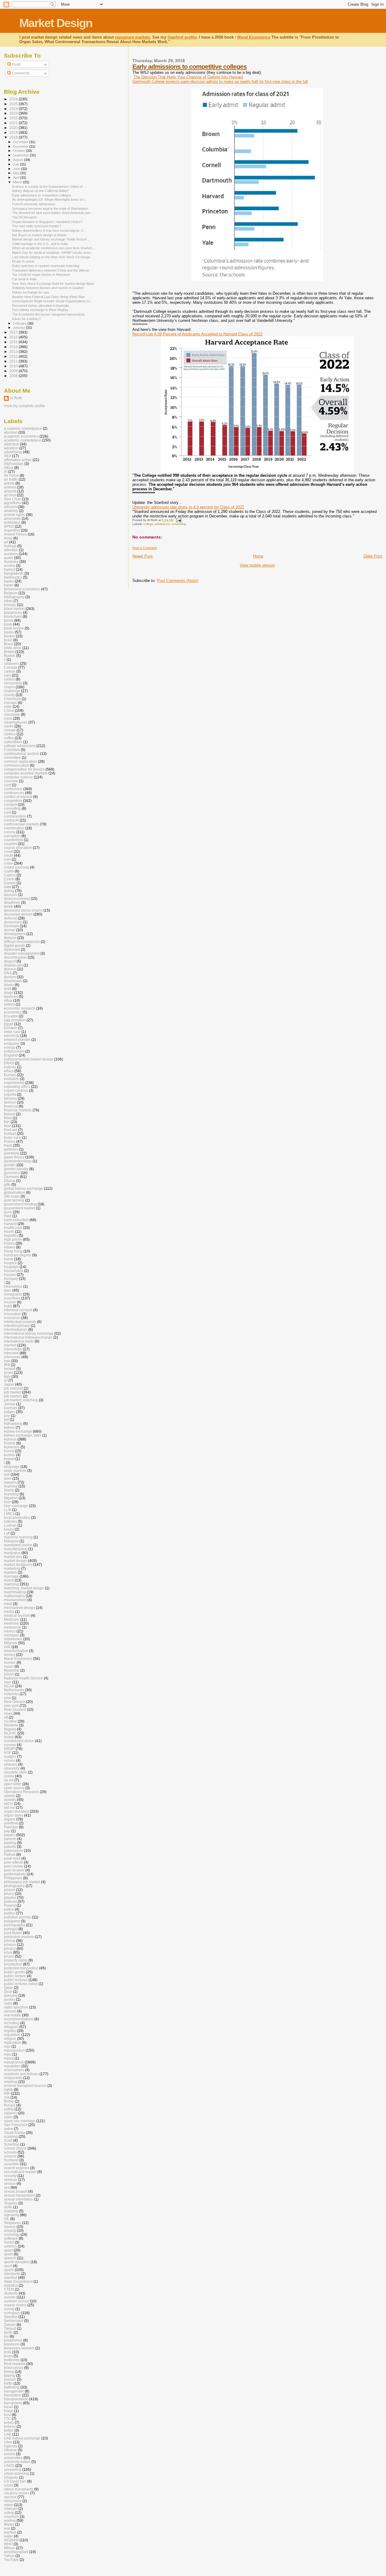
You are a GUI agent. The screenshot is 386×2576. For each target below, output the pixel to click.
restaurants (13, 2078)
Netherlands (14, 1690)
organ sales (14, 1815)
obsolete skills (16, 1772)
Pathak (10, 1854)
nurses (9, 1760)
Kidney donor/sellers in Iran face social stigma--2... (49, 231)
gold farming (14, 1200)
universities (13, 2458)
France (10, 1141)
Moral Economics (254, 37)
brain (8, 640)
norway (10, 1745)
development (15, 934)
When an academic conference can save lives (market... (53, 248)
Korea (9, 1451)
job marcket (13, 1388)
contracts (11, 820)
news (8, 1713)
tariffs (8, 2332)
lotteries (10, 1521)
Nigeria (10, 1729)
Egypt (9, 1024)
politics (10, 1913)
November (21, 146)
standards (12, 2274)
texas (8, 2356)
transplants (13, 2403)
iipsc (8, 1290)
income (10, 1302)
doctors (10, 977)
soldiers (10, 2246)
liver (7, 1502)
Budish (10, 656)
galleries (11, 1149)
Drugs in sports (23, 261)
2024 (14, 109)
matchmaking (15, 1592)
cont (7, 812)
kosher (9, 1455)
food (8, 1126)
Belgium (11, 593)
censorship (13, 683)
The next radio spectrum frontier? (36, 226)
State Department (18, 2281)
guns (8, 1212)
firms (8, 1118)
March (18, 182)
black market (14, 609)
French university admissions (34, 204)
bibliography (14, 597)
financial (11, 1106)
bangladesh (14, 573)
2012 (14, 356)
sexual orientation (19, 2199)
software (11, 2238)
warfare (10, 2532)
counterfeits (13, 840)
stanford (11, 2278)
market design (16, 1561)
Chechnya (12, 699)
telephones (13, 2340)
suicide (10, 2297)
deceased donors (18, 914)
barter (9, 585)
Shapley (11, 2203)
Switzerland (14, 2321)
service (10, 2183)
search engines (17, 2168)
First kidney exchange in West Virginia (40, 310)
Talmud (10, 2328)
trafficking (12, 2387)
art (6, 542)
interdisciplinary (17, 1326)
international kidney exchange (29, 1333)
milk (7, 1647)
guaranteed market (19, 1208)
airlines (10, 487)
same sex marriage (20, 2121)
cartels (9, 679)
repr (7, 2046)
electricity (12, 1036)
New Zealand (15, 1709)
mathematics (14, 1596)
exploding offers (17, 1087)
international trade (19, 1341)
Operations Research (21, 1792)
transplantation (16, 2399)
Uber (8, 2442)
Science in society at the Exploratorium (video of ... (49, 187)
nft (6, 1717)
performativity (15, 1874)
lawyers (10, 1482)
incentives (12, 1298)
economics (13, 1012)
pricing (9, 1941)
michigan (11, 1635)
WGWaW (11, 2540)
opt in (8, 1803)
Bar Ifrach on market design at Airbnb (39, 235)
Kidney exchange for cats (31, 292)
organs (10, 1819)
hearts (9, 1231)
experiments (14, 1083)
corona (10, 832)
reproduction (14, 2050)
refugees (11, 2027)
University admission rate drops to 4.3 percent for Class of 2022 (188, 507)
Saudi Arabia (14, 2133)
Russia (10, 2105)
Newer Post (142, 556)
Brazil (9, 644)
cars (7, 675)
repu (8, 2054)
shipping (11, 2211)
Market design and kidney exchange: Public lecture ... (51, 239)
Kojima (10, 1443)
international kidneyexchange (28, 1337)
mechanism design (19, 1608)
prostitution (13, 1964)
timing (9, 2372)
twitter (9, 2430)
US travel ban (15, 2481)
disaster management (22, 953)
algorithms (13, 503)
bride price (13, 648)
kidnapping (13, 1423)
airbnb (9, 483)
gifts (7, 1184)
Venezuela (13, 2501)
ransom (10, 2011)
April (17, 177)
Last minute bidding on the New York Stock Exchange (51, 257)
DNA (8, 973)
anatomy (11, 511)
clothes (10, 734)
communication (16, 765)
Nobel (9, 1737)
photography (14, 1886)
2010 (14, 366)
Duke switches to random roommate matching (46, 266)
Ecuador (11, 1016)
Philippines (13, 1878)
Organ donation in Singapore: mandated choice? (47, 222)
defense (11, 918)
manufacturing (16, 1549)
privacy (10, 1948)
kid (6, 1420)
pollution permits (17, 1917)
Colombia (12, 750)
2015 (14, 342)
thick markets (15, 2364)
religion (10, 2039)
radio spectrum (16, 2007)
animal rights (14, 515)
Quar (8, 1992)
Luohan (10, 1525)
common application (21, 761)
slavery (10, 2227)
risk (7, 2097)
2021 (14, 123)
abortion (11, 432)
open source (14, 1788)
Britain (9, 652)
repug (9, 2058)
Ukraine (10, 2450)
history (9, 1243)
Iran (7, 1361)
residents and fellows (21, 2074)
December (21, 142)
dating (9, 891)
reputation (12, 2066)
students (11, 2293)
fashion (10, 1102)
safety (9, 2109)
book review (14, 628)
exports (10, 1094)
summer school (16, 2301)
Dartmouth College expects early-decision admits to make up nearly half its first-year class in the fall (220, 82)
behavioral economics (22, 589)
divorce (10, 969)
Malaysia (11, 1541)
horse (9, 1259)
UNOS (9, 2466)
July (16, 164)
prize (8, 1952)
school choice (15, 2148)
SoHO (9, 2242)
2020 (14, 128)
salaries (10, 2113)
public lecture (15, 1976)
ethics (9, 1071)
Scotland (11, 2160)
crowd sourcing (16, 867)
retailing (11, 2082)
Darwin (10, 883)
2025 (14, 104)
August (19, 160)
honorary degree (18, 1255)
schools (10, 2152)
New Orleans (15, 1702)
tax (6, 2336)
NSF (8, 1753)
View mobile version (257, 565)
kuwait (9, 1459)
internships (13, 1349)
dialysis (10, 938)
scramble (11, 2164)
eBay (8, 1000)
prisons (10, 1945)
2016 (14, 337)
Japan (9, 1384)
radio (8, 2003)
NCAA (9, 1686)
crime (8, 863)
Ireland (10, 1369)
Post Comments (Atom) (177, 581)
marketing (12, 1568)
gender (10, 1165)
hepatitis (11, 1235)
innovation (13, 1314)
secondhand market (20, 2172)
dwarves (11, 996)
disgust (10, 961)
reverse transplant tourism (25, 2086)
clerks (9, 726)
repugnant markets (132, 37)
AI (6, 471)
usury (8, 2485)
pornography (14, 1925)
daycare (11, 895)
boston (9, 636)
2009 (14, 371)
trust (7, 2415)
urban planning (16, 2473)
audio (9, 558)
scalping (11, 2136)
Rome (9, 2101)
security (10, 2176)
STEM (9, 2289)
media (9, 1612)
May (17, 173)
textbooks (12, 2360)
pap (7, 1831)
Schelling (12, 2144)
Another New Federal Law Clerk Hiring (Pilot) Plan (48, 297)
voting (9, 2513)
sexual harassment (19, 2195)
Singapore (13, 2223)
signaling (11, 2215)
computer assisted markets (26, 773)
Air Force (11, 475)
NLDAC (10, 1733)
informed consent (18, 1310)
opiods (9, 1796)
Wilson (9, 2548)
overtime (11, 1823)
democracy (13, 922)
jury (7, 1416)
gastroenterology (18, 1161)
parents (10, 1839)
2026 (14, 99)
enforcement (14, 1051)
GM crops (12, 1196)
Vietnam (11, 2509)
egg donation (15, 1020)
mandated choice (18, 1545)
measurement (15, 1600)
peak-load (12, 1858)
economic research (20, 1008)
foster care (13, 1137)
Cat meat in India (24, 279)
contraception (15, 816)
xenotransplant (16, 2552)
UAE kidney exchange (22, 2438)
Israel (8, 1373)
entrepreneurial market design (29, 1059)
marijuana (12, 1553)
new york (11, 1706)
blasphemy (13, 613)
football (10, 1134)
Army (8, 538)
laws (8, 1478)
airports (10, 491)
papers (10, 1835)
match (9, 1580)
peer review (14, 1866)
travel (8, 2407)
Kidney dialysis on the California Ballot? (40, 191)
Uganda (11, 2446)
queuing (11, 1995)
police (9, 1909)
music (9, 1666)
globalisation (14, 1192)
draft (8, 989)
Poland (10, 1905)
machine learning (18, 1537)
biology (10, 605)
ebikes (9, 1004)
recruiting (12, 2023)
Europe (10, 1075)
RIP (7, 2093)
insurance (12, 1318)
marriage (11, 1576)
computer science (18, 777)
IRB (7, 1365)
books (9, 632)
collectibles (13, 742)
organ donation (16, 1811)
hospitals (11, 1267)
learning (11, 1486)
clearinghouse (16, 722)
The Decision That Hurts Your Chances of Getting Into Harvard (188, 77)
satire (8, 2129)
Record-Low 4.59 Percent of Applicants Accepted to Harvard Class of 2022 (197, 334)
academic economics (21, 436)
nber (8, 1682)
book (8, 624)
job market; (13, 1396)
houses (10, 1275)
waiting (10, 2520)
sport (8, 2266)
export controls (16, 1090)
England (11, 1055)
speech (10, 2258)
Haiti (8, 1216)
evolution (11, 1079)
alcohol (10, 495)
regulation (12, 2035)
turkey (9, 2422)
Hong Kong (13, 1251)
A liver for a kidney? (26, 319)
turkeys (10, 2426)
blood (9, 620)
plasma (10, 1897)
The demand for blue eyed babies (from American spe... (53, 213)
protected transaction (21, 1968)
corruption (12, 836)
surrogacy (12, 2313)
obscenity (12, 1768)
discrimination (15, 957)
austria (9, 565)
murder (10, 1662)
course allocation (18, 848)
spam (8, 2254)
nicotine (10, 1721)
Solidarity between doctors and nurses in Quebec (48, 288)
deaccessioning (17, 898)
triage (9, 2411)
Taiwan (10, 2325)
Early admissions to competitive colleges (190, 66)
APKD (9, 526)
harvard (10, 1224)
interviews (12, 1357)
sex (7, 2187)
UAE (8, 2434)
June (17, 169)
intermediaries (16, 1329)
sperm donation (17, 2262)
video (8, 2505)
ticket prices (14, 2368)
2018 (14, 137)
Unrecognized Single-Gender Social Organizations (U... (52, 301)
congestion (13, 801)
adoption (11, 448)
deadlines (12, 902)
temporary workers (19, 2348)
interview (11, 1353)
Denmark (11, 926)
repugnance (14, 2062)
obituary (11, 1764)
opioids (10, 1800)
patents (10, 1847)
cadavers (11, 663)
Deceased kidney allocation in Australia (40, 306)
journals (11, 1408)
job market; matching (21, 1400)
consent (10, 804)
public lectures (16, 1980)
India (8, 1306)
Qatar (8, 1988)
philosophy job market (22, 1882)
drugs (9, 993)
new (7, 1698)
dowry (9, 985)
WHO (8, 2544)
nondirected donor (19, 1741)
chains (9, 687)
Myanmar (12, 1670)
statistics (11, 2285)
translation (13, 2395)
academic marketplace (22, 440)
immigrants (13, 1294)
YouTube (11, 2560)
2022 (14, 118)
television (12, 2344)
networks (11, 1694)
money (9, 1655)
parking (10, 1843)
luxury (9, 1529)
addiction (11, 444)
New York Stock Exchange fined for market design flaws (53, 284)
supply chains (15, 2305)
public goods (14, 1972)
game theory (14, 1157)
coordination (14, 828)
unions (9, 2454)
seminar (11, 2180)
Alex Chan (13, 499)
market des (13, 1557)
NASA (9, 1674)
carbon (10, 671)
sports (9, 2270)
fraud (8, 1145)
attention (11, 550)
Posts (16, 64)
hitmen (9, 1247)
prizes (9, 1956)
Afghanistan (14, 464)
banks (9, 581)
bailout (9, 569)
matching (11, 1584)
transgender (14, 2391)
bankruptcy (13, 577)
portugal (11, 1929)
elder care (12, 1032)
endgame (12, 1043)
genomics (12, 1173)
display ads (13, 965)
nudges (10, 1756)
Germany (11, 1177)
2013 (14, 352)
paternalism (14, 1850)
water (8, 2536)
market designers (18, 1564)
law (7, 1474)
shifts (8, 2207)
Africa (9, 468)
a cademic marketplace (23, 428)
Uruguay (11, 2477)
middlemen (13, 1639)
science (10, 2156)
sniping (10, 2230)
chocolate (12, 714)
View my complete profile (24, 406)
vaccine (10, 2497)
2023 (14, 113)
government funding (20, 1204)
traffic (8, 2383)
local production (17, 1517)
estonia (10, 1067)
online (9, 1776)
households (14, 1271)
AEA (8, 456)
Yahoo (9, 2556)
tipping (9, 2375)
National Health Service (23, 1678)
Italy (7, 1376)
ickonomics (13, 1286)
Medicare (12, 1619)
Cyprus (10, 875)
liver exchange (16, 1506)
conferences (14, 793)
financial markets (18, 1110)
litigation (11, 1498)
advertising (13, 452)
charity (9, 695)
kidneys (10, 1439)
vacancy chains (17, 2493)
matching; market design (24, 1588)
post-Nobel (13, 1933)
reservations (14, 2070)
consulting (12, 808)
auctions (11, 554)
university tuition (17, 2462)
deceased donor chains (23, 910)
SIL (7, 2219)
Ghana (9, 1181)
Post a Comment (145, 548)
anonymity (12, 518)
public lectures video (21, 1984)
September (21, 155)
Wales (9, 2524)
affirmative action (18, 460)
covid (8, 851)
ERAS (9, 1063)
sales (8, 2117)
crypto (9, 871)
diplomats (12, 949)
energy (10, 1047)
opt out (9, 1807)
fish (7, 1122)
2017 (14, 332)
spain (8, 2250)
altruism (10, 507)
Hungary (11, 1279)
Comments (20, 73)
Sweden (11, 2317)
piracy (9, 1894)
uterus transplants (19, 2489)
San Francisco (16, 2125)
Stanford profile (182, 37)
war (7, 2528)
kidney (9, 1427)
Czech (9, 879)
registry (10, 2031)
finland (9, 1114)
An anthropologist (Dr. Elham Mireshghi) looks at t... (49, 199)
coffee (9, 738)
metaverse (13, 1627)
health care (13, 1228)
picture (9, 1890)
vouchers (11, 2516)
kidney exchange (18, 1431)
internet (10, 1345)
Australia (11, 562)
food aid (11, 1130)
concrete (11, 781)
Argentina (12, 530)
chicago (10, 703)
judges (9, 1412)
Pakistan (11, 1827)
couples (10, 844)
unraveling (179, 524)
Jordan (10, 1404)
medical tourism (17, 1615)
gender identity (16, 1169)
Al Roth (16, 398)
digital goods (14, 946)
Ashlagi (10, 546)
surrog (9, 2309)
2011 (14, 361)
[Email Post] (178, 520)
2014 (14, 347)
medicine (11, 1623)
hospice (10, 1263)
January (19, 328)
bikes (8, 601)
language (12, 1467)
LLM (8, 1510)
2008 (14, 376)
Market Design (56, 23)
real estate (13, 2015)
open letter (13, 1784)
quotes (9, 1999)
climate (10, 730)
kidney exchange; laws (23, 1435)
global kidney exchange (24, 1188)
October (19, 151)
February (20, 323)
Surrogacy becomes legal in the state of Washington (50, 209)
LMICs (9, 1514)
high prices (13, 1239)
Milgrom (11, 1643)
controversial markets (21, 824)
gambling (12, 1153)
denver (10, 930)
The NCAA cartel (24, 217)
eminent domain (17, 1040)
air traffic (11, 479)
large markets (15, 1470)
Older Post (373, 556)
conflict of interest (18, 797)
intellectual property (20, 1322)
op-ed (9, 1780)
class (8, 718)
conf (7, 785)
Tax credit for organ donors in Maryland (41, 275)
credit (8, 855)
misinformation (16, 1651)
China (9, 710)
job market (13, 1392)
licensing (11, 1494)
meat (8, 1604)
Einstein (11, 1028)
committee (12, 757)
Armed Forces (15, 534)
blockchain (13, 616)
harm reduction (16, 1220)
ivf (6, 1380)
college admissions (157, 524)
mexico (10, 1631)
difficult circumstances (22, 942)
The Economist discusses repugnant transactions (48, 314)
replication (13, 2042)
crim (7, 859)
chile (8, 707)
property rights (16, 1960)
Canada (11, 667)
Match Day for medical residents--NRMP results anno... (53, 253)
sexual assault (16, 2191)
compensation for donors (24, 769)
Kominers (12, 1447)
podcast (10, 1901)
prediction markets (19, 1937)
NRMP (9, 1749)
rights (8, 2089)
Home (258, 556)
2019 (14, 132)
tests (8, 2352)
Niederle (11, 1725)
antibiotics (12, 522)
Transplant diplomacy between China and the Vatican (51, 270)
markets (10, 1572)
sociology (12, 2234)
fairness (10, 1098)
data (8, 887)
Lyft (7, 1533)
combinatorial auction (22, 754)
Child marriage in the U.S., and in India (40, 244)
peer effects (13, 1862)
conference (13, 789)
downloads (13, 981)
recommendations (19, 2019)
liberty (9, 1490)
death (9, 906)
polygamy (12, 1921)
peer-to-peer (14, 1870)
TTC (7, 2419)
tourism (10, 2379)
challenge (12, 691)
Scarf (8, 2140)
